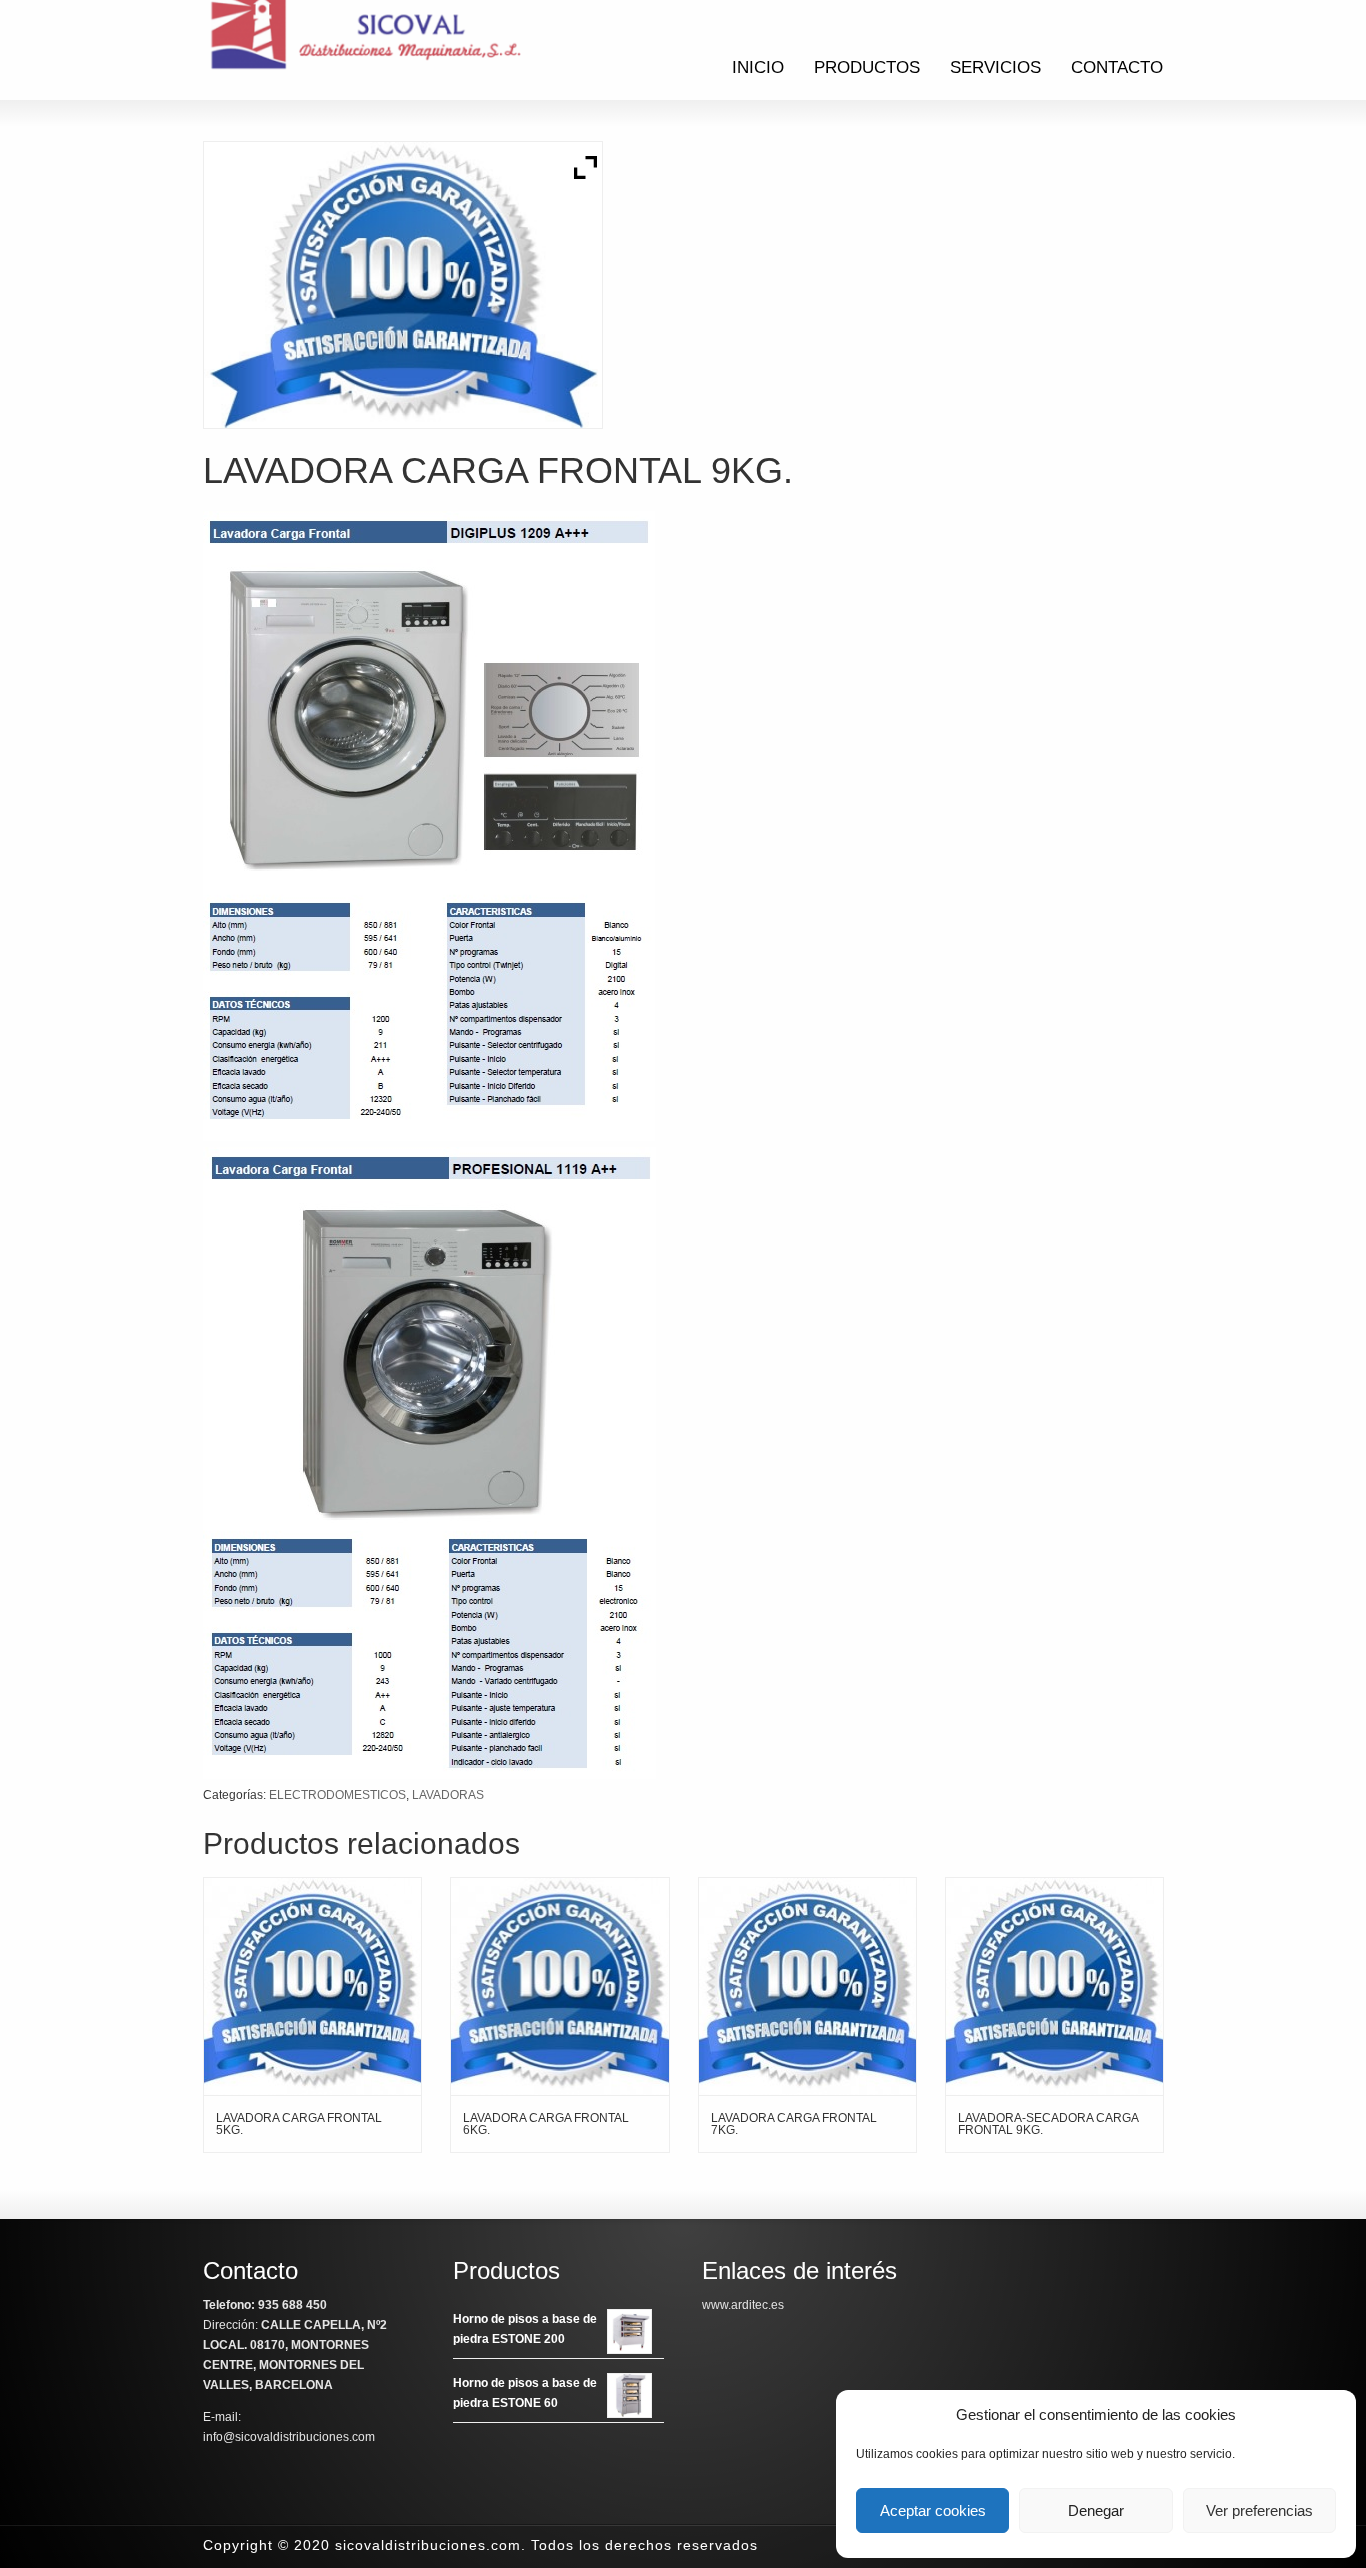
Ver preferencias (1259, 2510)
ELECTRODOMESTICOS (337, 1795)
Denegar (1096, 2510)
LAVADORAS (448, 1795)
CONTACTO (1117, 67)
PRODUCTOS (867, 67)
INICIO (758, 67)
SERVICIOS (995, 67)
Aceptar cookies (933, 2510)
